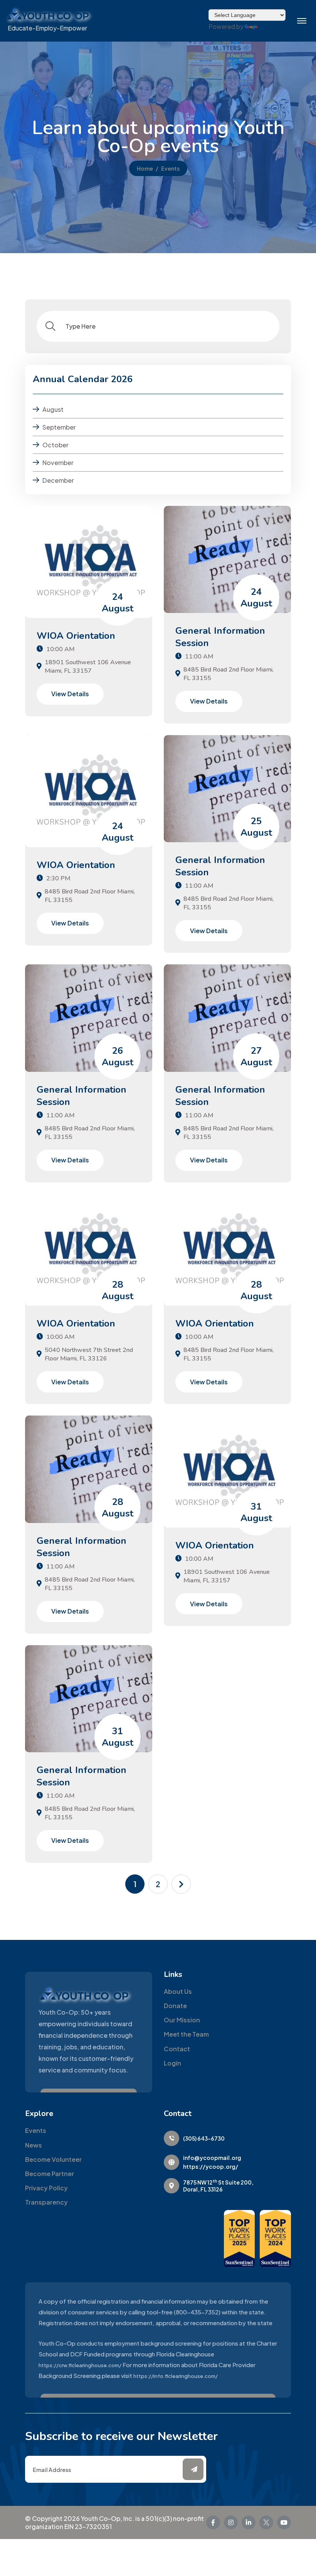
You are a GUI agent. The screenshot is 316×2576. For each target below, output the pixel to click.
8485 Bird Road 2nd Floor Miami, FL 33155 (229, 674)
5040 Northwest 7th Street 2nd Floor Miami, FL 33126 (89, 1354)
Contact (177, 2049)
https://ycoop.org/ (211, 2166)
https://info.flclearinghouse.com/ (176, 2376)
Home (145, 168)
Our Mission (182, 2020)
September (59, 427)
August (53, 409)
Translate (272, 26)
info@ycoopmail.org (212, 2158)
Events (36, 2130)
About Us (178, 1991)
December (58, 480)
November (58, 463)
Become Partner (50, 2174)
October (55, 445)
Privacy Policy (46, 2188)
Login (172, 2063)
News (34, 2145)
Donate (175, 2006)
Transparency (46, 2202)
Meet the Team (186, 2034)
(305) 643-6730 (204, 2138)
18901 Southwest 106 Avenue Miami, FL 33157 (88, 667)
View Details (70, 694)
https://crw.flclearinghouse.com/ (80, 2365)
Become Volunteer (53, 2159)
